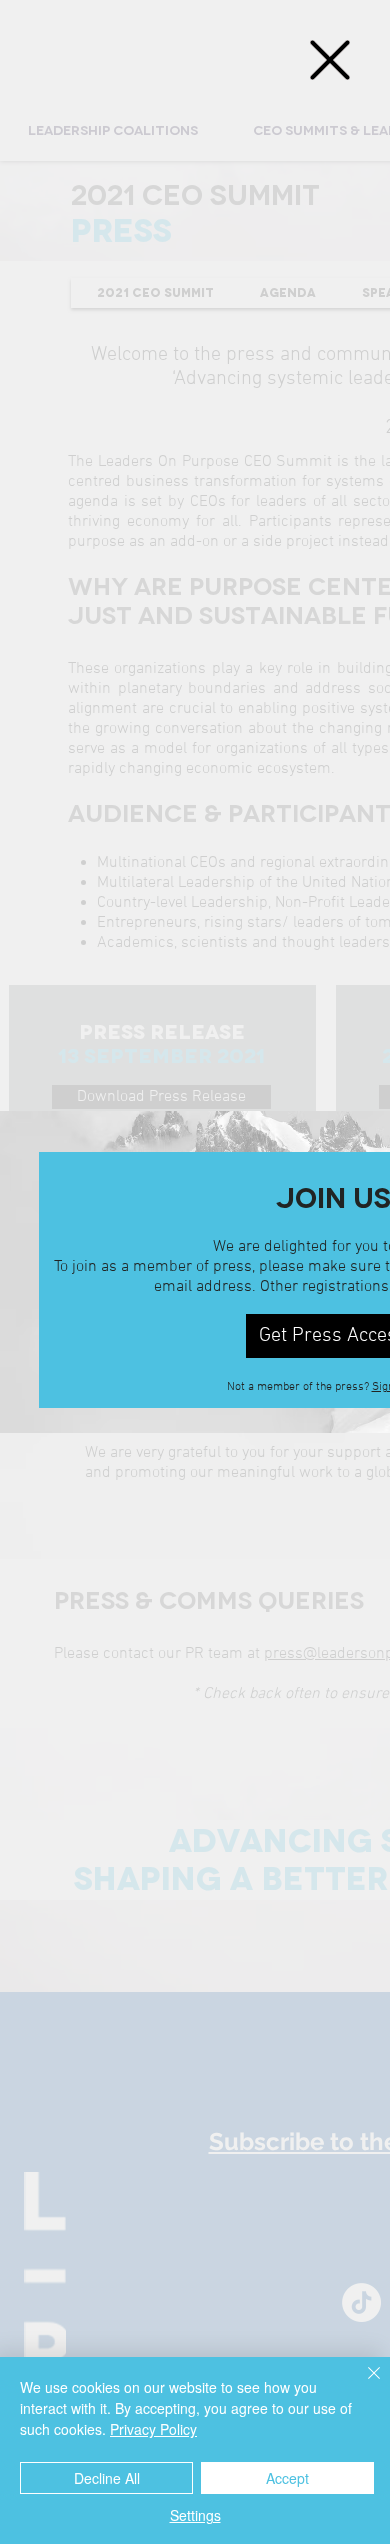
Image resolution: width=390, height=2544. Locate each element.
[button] (330, 60)
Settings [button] (195, 2515)
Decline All (107, 2478)
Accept (287, 2478)
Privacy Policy (153, 2429)
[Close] (362, 2385)
